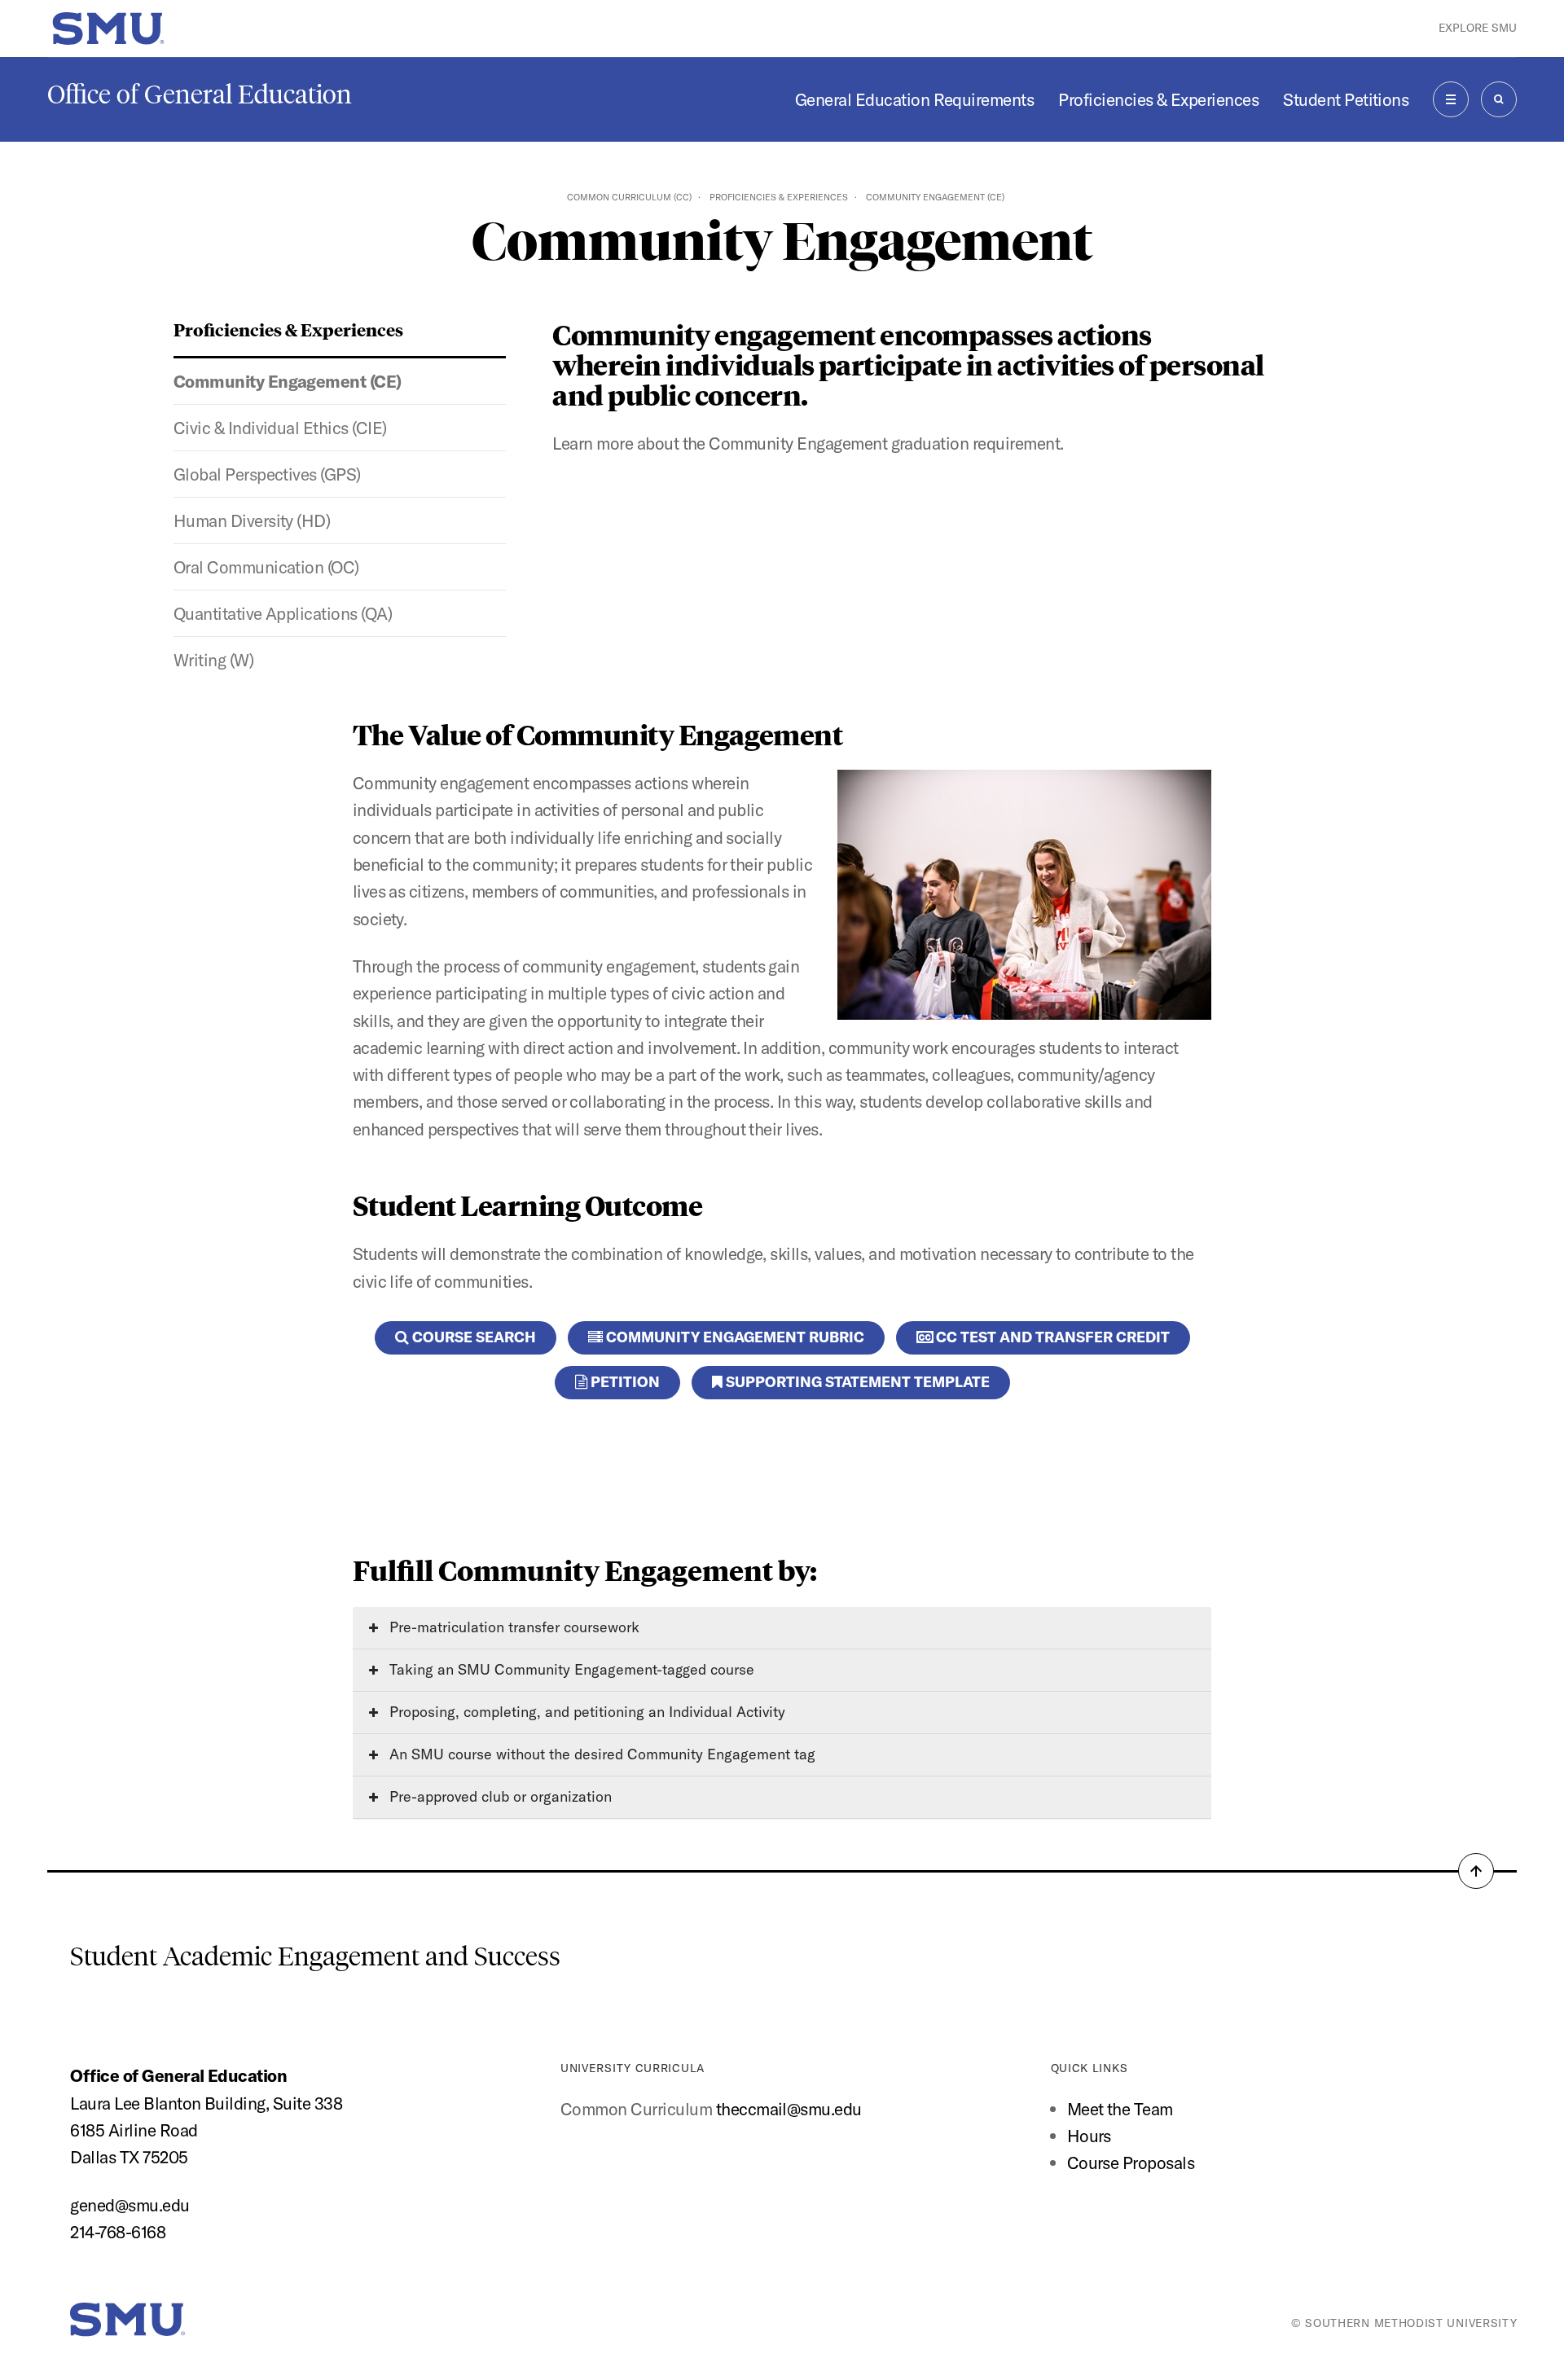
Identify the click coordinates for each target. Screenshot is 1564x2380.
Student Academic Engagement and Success (315, 1956)
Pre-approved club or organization (499, 1796)
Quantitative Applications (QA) (283, 613)
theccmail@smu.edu (789, 2109)
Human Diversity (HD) (252, 520)
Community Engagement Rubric (734, 1337)
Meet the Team (1120, 2109)
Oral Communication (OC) (266, 567)
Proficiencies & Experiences (1158, 99)
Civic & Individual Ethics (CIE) (280, 428)
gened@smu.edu (130, 2205)
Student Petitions (1346, 99)
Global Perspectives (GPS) (267, 474)
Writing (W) (213, 660)
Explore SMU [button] (1478, 28)
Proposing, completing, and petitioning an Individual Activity (585, 1712)
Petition (624, 1382)
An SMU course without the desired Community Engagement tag (600, 1754)
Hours (1089, 2136)
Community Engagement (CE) (288, 381)
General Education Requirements (914, 99)
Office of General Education (200, 94)
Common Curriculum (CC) (629, 197)
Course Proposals (1131, 2163)
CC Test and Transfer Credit (1051, 1337)
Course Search (472, 1337)
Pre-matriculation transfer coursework (512, 1627)
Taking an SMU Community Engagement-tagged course (570, 1669)
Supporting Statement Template (856, 1382)
